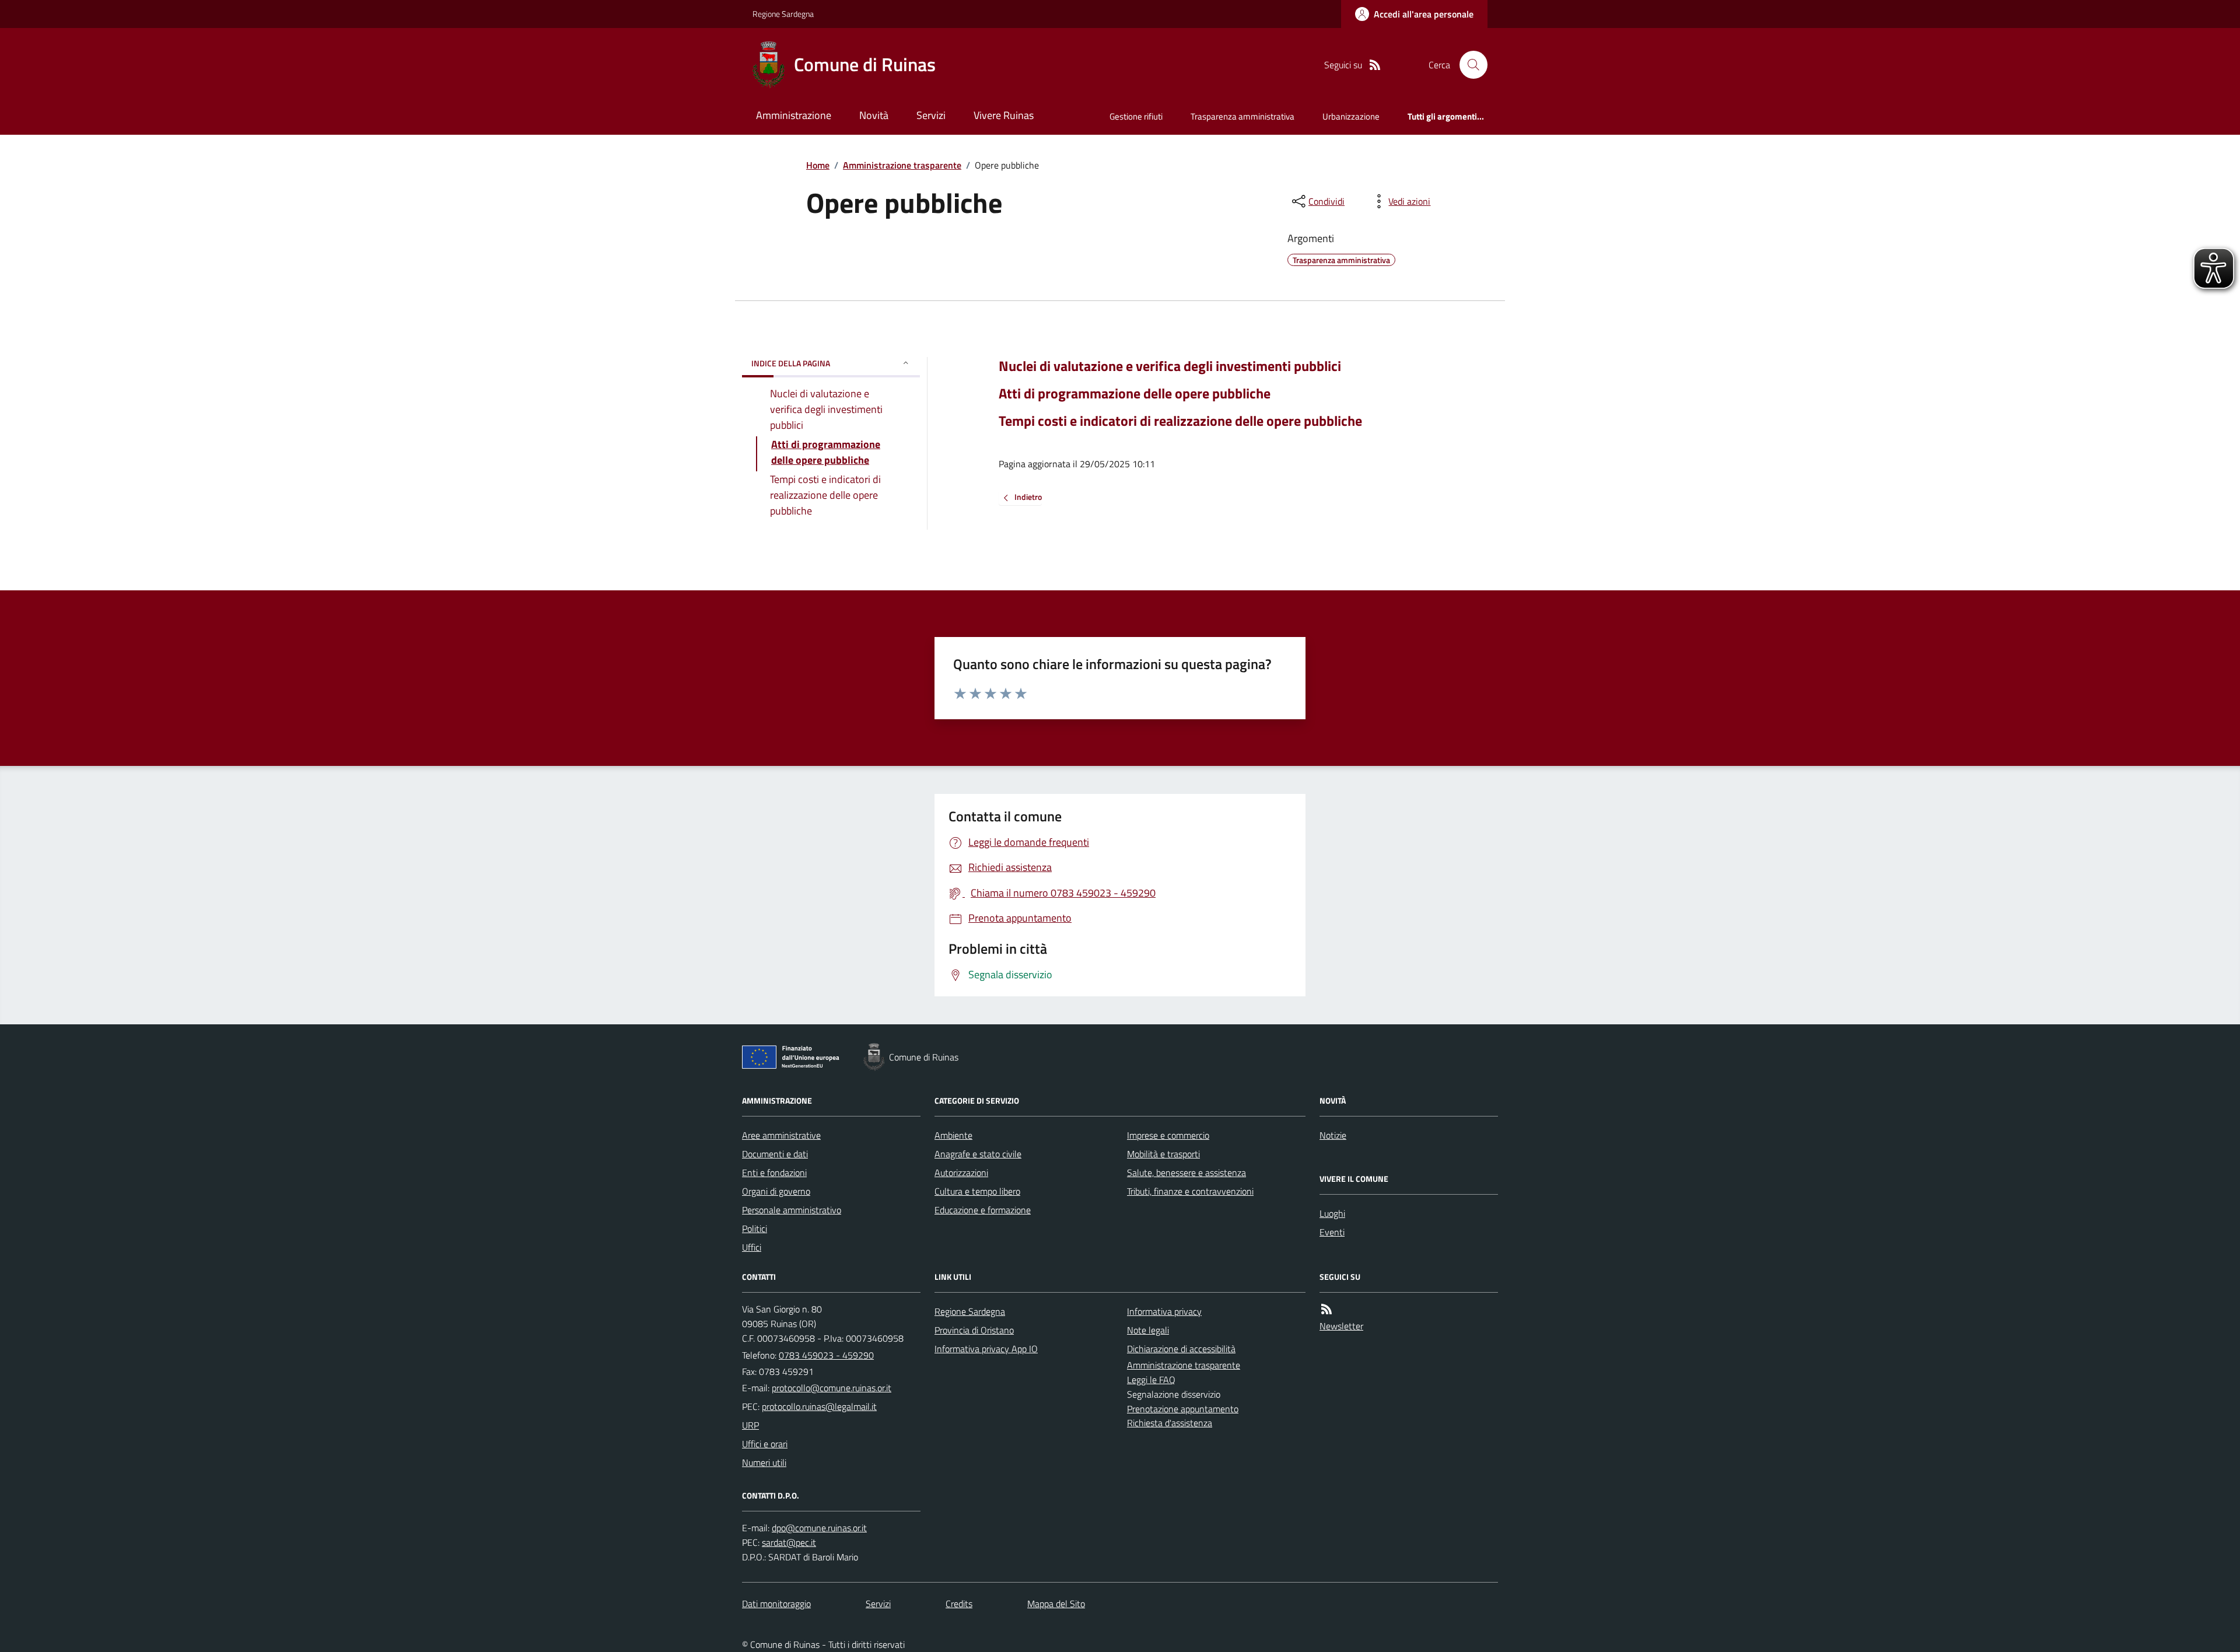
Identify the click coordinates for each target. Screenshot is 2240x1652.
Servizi (931, 115)
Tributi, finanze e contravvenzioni (1190, 1191)
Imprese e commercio (1168, 1135)
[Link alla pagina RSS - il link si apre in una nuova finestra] (1375, 65)
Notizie (1333, 1135)
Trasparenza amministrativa (1242, 116)
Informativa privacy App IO (986, 1349)
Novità (874, 115)
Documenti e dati (775, 1154)
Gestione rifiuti (1136, 116)
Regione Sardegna (783, 14)
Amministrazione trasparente (902, 165)
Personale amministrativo (792, 1210)
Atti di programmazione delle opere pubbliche (1135, 393)
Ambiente (953, 1135)
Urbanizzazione (1351, 116)
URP (750, 1425)
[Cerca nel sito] (1469, 65)
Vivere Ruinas (1004, 115)
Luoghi (1332, 1213)
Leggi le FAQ (1151, 1380)
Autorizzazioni (961, 1172)
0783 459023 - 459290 (826, 1355)
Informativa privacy (1164, 1311)
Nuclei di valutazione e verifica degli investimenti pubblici (1170, 366)
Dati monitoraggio (776, 1604)
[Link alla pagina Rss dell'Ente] (1326, 1309)
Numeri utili (764, 1462)
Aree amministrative (781, 1135)
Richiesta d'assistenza (1170, 1423)
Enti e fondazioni (774, 1172)
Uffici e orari (765, 1444)
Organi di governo (776, 1191)
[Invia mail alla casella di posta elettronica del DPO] (819, 1528)
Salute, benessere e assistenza (1186, 1172)
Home (818, 165)
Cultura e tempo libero (977, 1191)
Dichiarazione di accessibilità (1181, 1349)
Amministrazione (794, 115)
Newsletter (1341, 1326)
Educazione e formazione (983, 1210)
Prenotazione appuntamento (1183, 1409)
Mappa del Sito (1056, 1604)
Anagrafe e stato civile (978, 1154)
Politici (755, 1228)
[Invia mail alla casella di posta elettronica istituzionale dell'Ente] (832, 1388)
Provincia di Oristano (974, 1330)
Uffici (752, 1247)
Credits (959, 1604)
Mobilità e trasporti (1163, 1154)
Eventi (1332, 1232)
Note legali (1148, 1330)
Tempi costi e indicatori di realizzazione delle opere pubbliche (1180, 421)
